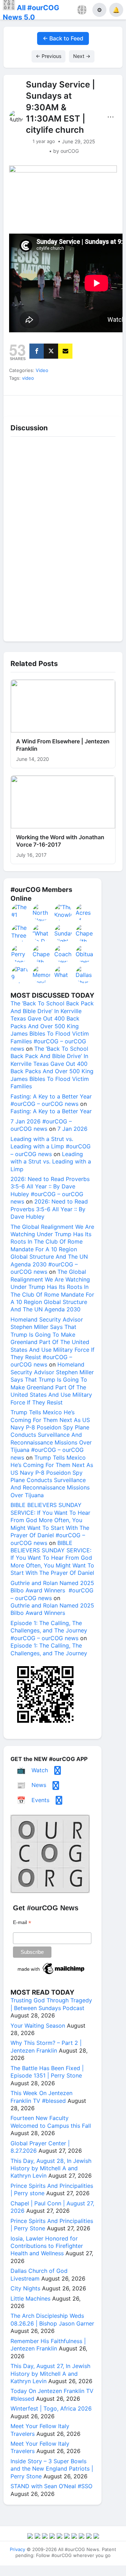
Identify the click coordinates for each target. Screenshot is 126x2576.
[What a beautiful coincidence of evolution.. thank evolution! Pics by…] (63, 974)
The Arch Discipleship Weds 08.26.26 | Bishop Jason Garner (52, 2319)
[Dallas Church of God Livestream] (85, 974)
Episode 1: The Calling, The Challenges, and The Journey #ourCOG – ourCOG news (49, 1631)
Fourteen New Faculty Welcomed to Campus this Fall (51, 2122)
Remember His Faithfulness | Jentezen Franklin (48, 2345)
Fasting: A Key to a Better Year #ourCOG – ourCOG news (51, 1100)
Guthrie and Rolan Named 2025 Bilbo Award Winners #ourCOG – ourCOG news (52, 1590)
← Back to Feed (63, 38)
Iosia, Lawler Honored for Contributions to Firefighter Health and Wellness (47, 2246)
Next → (82, 56)
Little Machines (30, 2298)
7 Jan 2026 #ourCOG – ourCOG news (41, 1125)
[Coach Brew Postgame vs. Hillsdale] (63, 954)
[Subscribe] (65, 351)
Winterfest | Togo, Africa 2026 (51, 2408)
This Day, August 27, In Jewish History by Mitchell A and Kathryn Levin (50, 2373)
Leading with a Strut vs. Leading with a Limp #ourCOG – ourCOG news (51, 1146)
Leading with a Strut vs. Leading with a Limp (51, 1162)
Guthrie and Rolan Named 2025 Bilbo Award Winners (52, 1609)
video (28, 378)
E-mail (22, 1922)
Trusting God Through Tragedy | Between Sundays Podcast (51, 2004)
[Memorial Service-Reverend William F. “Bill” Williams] (42, 974)
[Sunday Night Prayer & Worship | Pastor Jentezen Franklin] (63, 933)
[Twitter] (51, 351)
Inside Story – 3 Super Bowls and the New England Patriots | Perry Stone (52, 2469)
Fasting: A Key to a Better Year (51, 1111)
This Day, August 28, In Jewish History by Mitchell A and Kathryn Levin (51, 2168)
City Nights (25, 2288)
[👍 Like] (18, 404)
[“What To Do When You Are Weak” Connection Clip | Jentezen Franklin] (42, 933)
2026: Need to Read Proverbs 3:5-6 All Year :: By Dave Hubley (49, 1209)
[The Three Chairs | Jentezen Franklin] (20, 933)
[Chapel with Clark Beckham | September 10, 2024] (85, 933)
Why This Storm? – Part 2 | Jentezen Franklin (46, 2046)
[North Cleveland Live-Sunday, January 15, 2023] (42, 912)
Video (42, 370)
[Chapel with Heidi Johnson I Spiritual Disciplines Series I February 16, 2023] (42, 954)
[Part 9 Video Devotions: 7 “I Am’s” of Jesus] (20, 974)
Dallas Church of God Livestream (39, 2274)
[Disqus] (63, 537)
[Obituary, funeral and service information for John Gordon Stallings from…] (85, 954)
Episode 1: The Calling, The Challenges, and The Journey (49, 1649)
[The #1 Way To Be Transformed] (20, 912)
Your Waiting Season (38, 2026)
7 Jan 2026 (72, 1129)
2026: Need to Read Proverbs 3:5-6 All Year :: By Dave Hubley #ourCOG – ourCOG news (50, 1190)
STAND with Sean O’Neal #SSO (51, 2486)
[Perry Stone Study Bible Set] (20, 954)
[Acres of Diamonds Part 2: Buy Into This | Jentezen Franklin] (85, 912)
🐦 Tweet (108, 404)
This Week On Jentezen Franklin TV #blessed (41, 2097)
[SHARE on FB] (37, 351)
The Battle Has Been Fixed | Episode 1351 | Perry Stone (47, 2072)
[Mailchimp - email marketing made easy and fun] (51, 1974)
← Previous (48, 56)
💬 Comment (48, 404)
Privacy (17, 2549)
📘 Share (78, 404)
